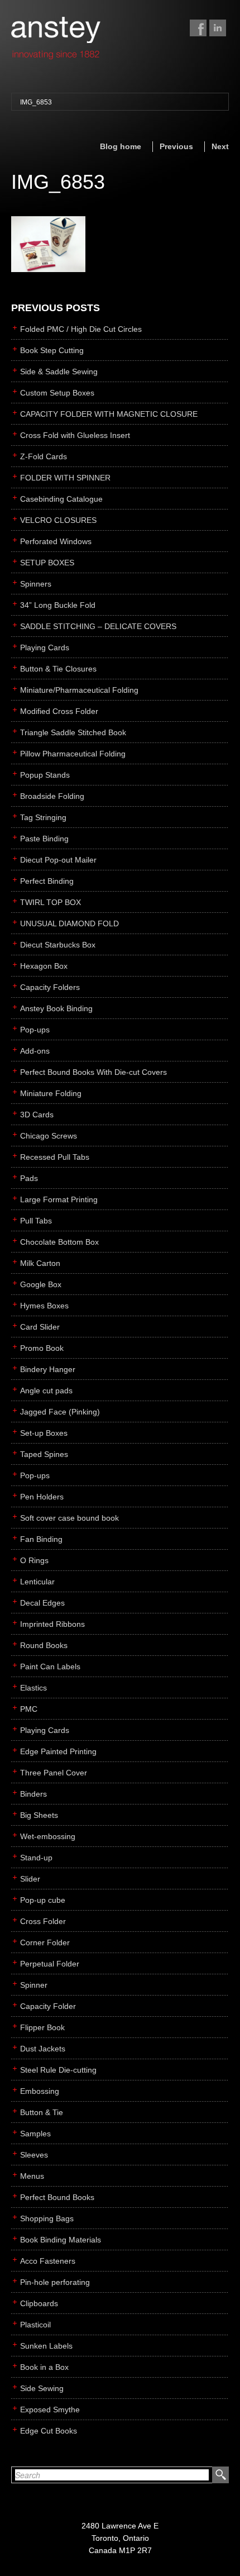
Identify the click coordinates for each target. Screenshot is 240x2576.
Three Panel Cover (54, 1773)
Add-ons (35, 1051)
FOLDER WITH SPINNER (65, 478)
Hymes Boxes (44, 1306)
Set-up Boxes (44, 1433)
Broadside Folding (52, 796)
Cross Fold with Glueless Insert (75, 435)
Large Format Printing (59, 1199)
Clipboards (39, 2303)
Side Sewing (42, 2388)
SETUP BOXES (47, 563)
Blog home (121, 146)
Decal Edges (42, 1603)
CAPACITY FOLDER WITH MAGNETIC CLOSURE (109, 414)
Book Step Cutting (52, 350)
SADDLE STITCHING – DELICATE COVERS (98, 626)
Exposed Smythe (50, 2410)
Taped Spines (44, 1454)
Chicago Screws (49, 1136)
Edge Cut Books (49, 2431)
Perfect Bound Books (57, 2197)
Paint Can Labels (50, 1666)
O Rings (34, 1560)
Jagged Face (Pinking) (60, 1412)
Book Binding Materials (61, 2240)
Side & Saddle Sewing (59, 372)
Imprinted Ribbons (52, 1624)
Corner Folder (45, 1942)
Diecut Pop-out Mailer (58, 860)
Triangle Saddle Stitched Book (73, 732)
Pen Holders (42, 1497)
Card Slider (40, 1327)
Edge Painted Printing (58, 1751)
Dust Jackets (43, 2049)
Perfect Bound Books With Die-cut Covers (93, 1072)
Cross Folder (43, 1921)
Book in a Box (44, 2367)
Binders (33, 1794)
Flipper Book (42, 2027)
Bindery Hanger (48, 1369)
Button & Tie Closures (58, 669)
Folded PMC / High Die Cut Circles (81, 329)
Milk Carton (40, 1263)
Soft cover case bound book (69, 1518)
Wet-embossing (48, 1836)
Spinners (36, 584)
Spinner (34, 1985)
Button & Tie (42, 2112)
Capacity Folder (48, 2006)
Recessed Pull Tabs (55, 1157)
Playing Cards (45, 647)
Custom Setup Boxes (57, 393)
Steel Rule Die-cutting (58, 2070)
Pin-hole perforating (55, 2282)
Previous (176, 146)
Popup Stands (45, 775)
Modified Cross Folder (59, 711)
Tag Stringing (43, 817)
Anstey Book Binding (56, 1008)
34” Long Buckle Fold (58, 605)
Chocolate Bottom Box (59, 1242)
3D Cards (37, 1115)
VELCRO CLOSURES (58, 520)
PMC (29, 1709)
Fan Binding (41, 1539)
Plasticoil (35, 2325)
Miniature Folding (51, 1093)
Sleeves (34, 2155)
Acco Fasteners (48, 2261)
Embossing (40, 2091)
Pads (29, 1178)
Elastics (33, 1688)
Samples (35, 2134)
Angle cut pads (46, 1391)
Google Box (41, 1284)
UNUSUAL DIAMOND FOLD (69, 923)
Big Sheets (39, 1815)
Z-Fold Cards (44, 456)
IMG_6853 (36, 102)
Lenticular (37, 1582)
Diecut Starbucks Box (58, 945)
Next (220, 146)
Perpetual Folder (50, 1964)
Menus (32, 2176)
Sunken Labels (46, 2346)
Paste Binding (44, 839)
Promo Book (42, 1348)
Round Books (44, 1645)
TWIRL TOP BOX (51, 902)
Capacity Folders (50, 987)
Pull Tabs (36, 1221)
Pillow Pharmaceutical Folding (73, 754)
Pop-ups (35, 1030)
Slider (30, 1879)
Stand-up (36, 1858)
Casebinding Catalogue (61, 499)
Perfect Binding (47, 881)
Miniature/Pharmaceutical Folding (79, 690)
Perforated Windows (56, 541)
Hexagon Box (44, 966)
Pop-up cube (43, 1900)
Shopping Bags (47, 2218)
